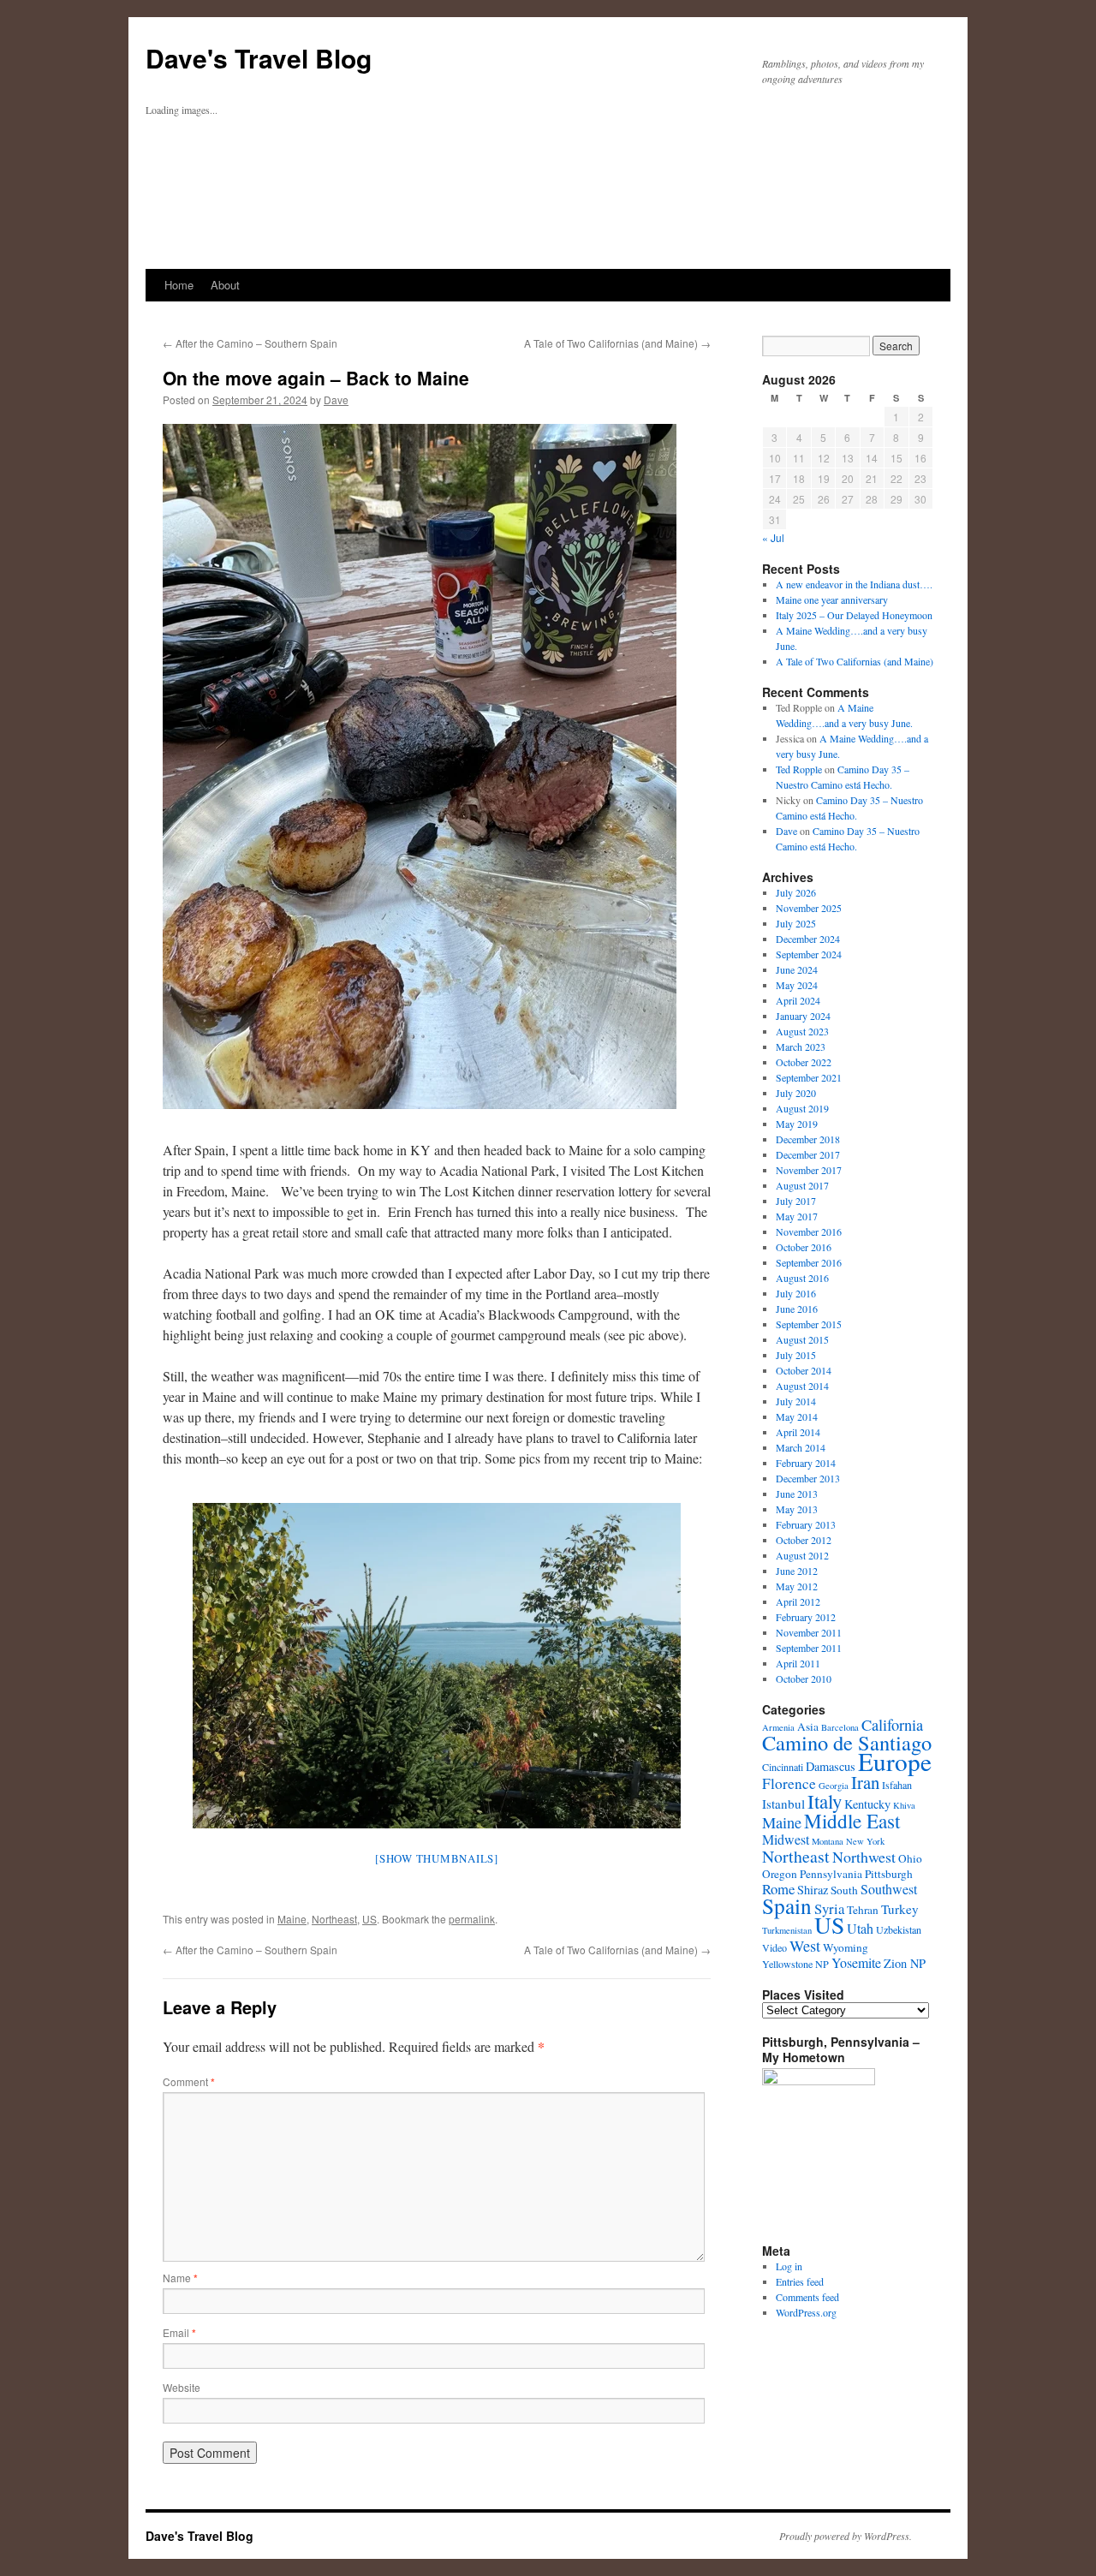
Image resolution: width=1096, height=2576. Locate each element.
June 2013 (797, 1494)
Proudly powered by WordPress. (846, 2536)
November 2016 (809, 1231)
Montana (828, 1841)
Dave (336, 400)
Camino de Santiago (847, 1742)
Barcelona (840, 1727)
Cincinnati (783, 1767)
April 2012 (798, 1601)
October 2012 (804, 1540)
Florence (789, 1783)
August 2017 (802, 1185)
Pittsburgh (889, 1874)
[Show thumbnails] (437, 1858)
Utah (860, 1928)
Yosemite (856, 1962)
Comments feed (807, 2297)
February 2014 (806, 1463)
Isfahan (897, 1785)
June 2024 (797, 969)
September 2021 (809, 1077)
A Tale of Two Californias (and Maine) (617, 343)
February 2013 (806, 1524)
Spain (787, 1905)
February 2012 (806, 1617)
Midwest (786, 1839)
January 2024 (803, 1016)
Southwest (889, 1889)
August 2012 (802, 1555)
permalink (472, 1919)
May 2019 (797, 1124)
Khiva (904, 1805)
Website (182, 2387)
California (892, 1725)
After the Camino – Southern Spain (250, 343)
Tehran (863, 1910)
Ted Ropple (799, 769)
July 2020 (796, 1093)
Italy (825, 1801)
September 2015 (809, 1324)
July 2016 (796, 1293)
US (369, 1919)
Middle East (852, 1821)
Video (774, 1947)
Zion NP (905, 1963)
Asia (808, 1726)
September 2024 (809, 954)
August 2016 (802, 1278)
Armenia (778, 1727)
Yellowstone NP (795, 1964)
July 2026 (796, 892)
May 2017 (797, 1216)
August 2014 (802, 1386)
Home (179, 285)
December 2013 (808, 1478)
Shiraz (813, 1890)
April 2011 (798, 1663)
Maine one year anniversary (832, 599)
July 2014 (796, 1401)
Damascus (831, 1766)
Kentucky (867, 1804)
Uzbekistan (899, 1929)
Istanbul (783, 1804)
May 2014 (797, 1416)
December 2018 (808, 1139)
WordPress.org (806, 2312)
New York (865, 1841)
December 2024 (808, 939)
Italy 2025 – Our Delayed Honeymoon (854, 615)
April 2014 (798, 1432)
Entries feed (800, 2281)
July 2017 (796, 1201)
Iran (865, 1782)
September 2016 (809, 1262)
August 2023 (802, 1031)
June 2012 (797, 1571)
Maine (292, 1919)
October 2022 (804, 1062)
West (805, 1946)
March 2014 (801, 1447)
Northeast (334, 1919)
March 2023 (801, 1046)
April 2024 (798, 1000)
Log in (789, 2266)
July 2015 (796, 1355)
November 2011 (809, 1632)
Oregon (780, 1874)
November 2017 (809, 1170)
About (225, 285)
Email (179, 2332)
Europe (895, 1761)
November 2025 (809, 908)
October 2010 (804, 1679)
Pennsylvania (831, 1874)
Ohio (910, 1858)
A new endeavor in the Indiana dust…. (854, 584)
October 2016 (804, 1247)
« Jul (773, 537)
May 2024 (797, 985)
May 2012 (797, 1586)
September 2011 (809, 1648)
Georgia (834, 1786)
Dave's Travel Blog (259, 58)
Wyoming (846, 1947)
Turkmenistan (787, 1930)
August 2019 (802, 1108)
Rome (778, 1889)
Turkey (900, 1909)
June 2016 (797, 1309)
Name (180, 2278)
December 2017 (808, 1154)
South (844, 1890)
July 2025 (796, 923)
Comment (189, 2081)
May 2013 (797, 1509)
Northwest (864, 1857)
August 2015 (802, 1339)
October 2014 (804, 1370)
